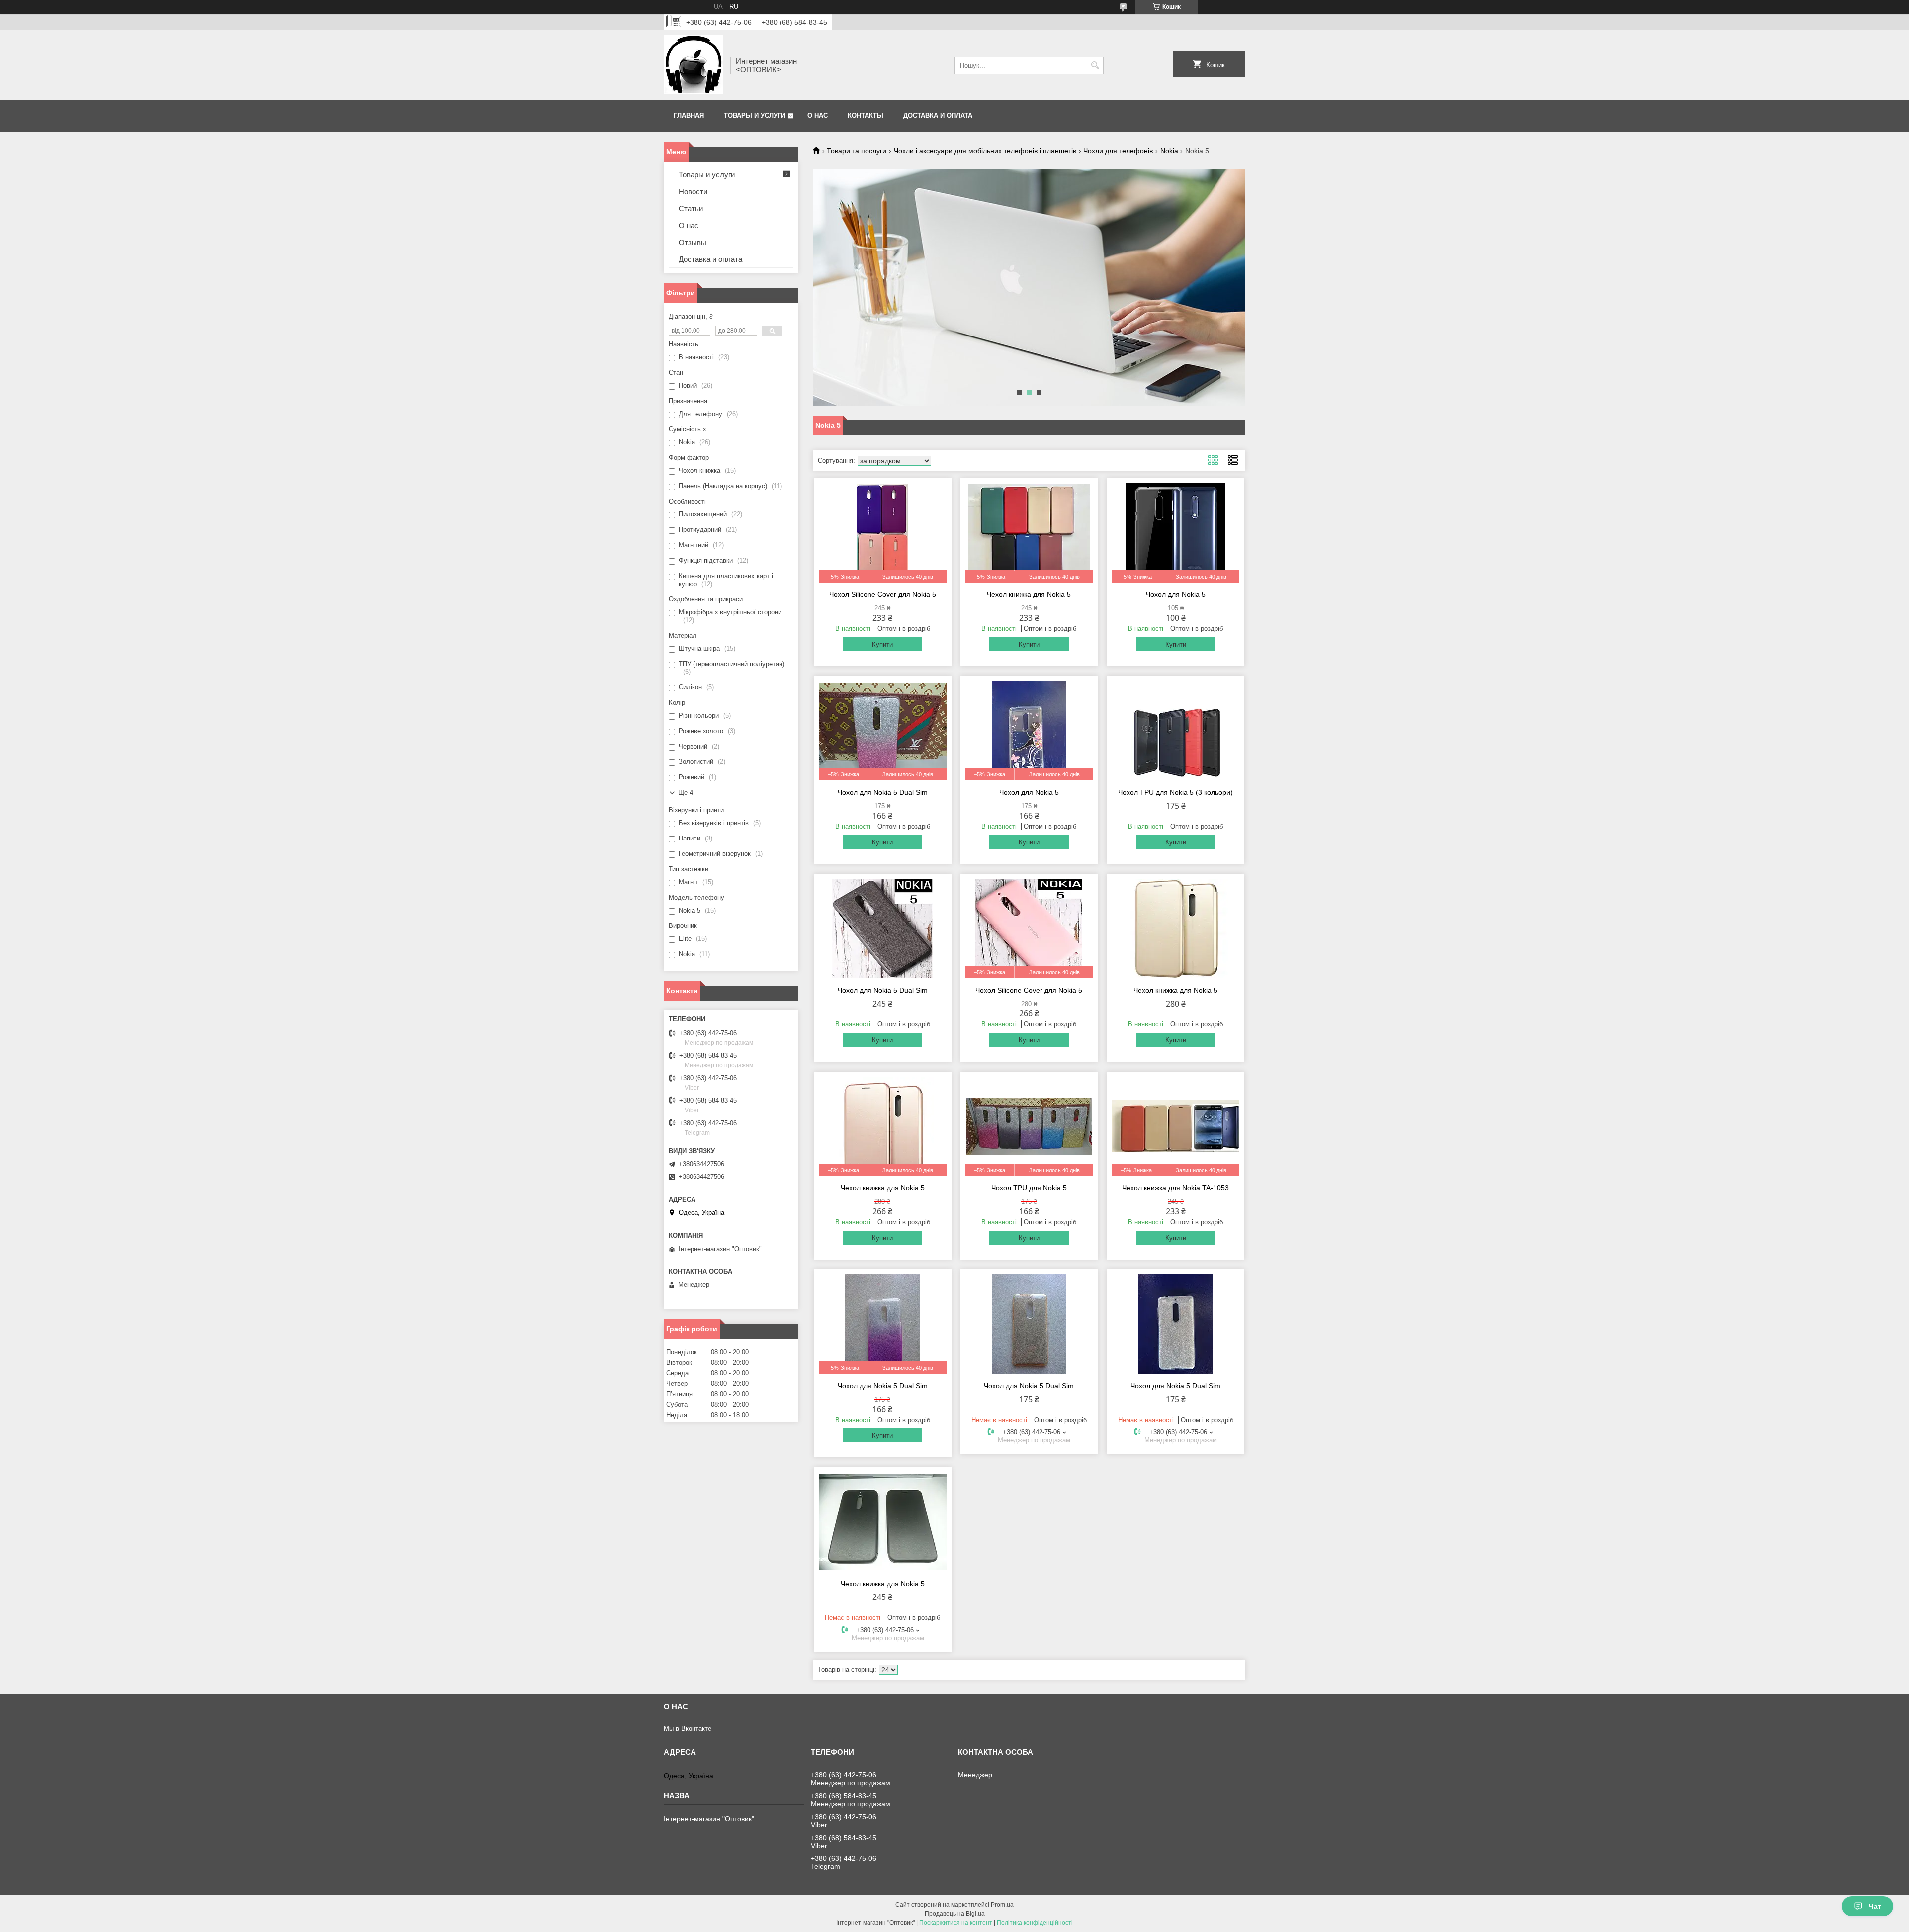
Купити (882, 644)
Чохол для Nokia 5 (1176, 594)
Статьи (691, 209)
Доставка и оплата (938, 116)
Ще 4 (686, 793)
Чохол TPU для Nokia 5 (1029, 1188)
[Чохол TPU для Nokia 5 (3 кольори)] (1175, 731)
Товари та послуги (857, 151)
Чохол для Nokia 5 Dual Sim (883, 792)
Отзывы (693, 242)
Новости (693, 192)
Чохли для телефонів (1118, 151)
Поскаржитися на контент (956, 1923)
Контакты (866, 116)
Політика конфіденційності (1035, 1923)
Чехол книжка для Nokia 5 (1029, 594)
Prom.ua (1002, 1905)
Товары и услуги (755, 116)
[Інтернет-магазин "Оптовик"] (694, 65)
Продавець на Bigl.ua (955, 1914)
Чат (1875, 1906)
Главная (689, 116)
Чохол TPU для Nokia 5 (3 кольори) (1175, 792)
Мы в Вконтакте (688, 1728)
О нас (818, 116)
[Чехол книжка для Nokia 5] (1175, 928)
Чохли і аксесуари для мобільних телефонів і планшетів (985, 151)
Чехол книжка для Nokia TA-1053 (1175, 1188)
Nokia (1169, 151)
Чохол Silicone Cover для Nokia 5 (883, 594)
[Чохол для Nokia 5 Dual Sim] (883, 928)
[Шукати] (1095, 65)
